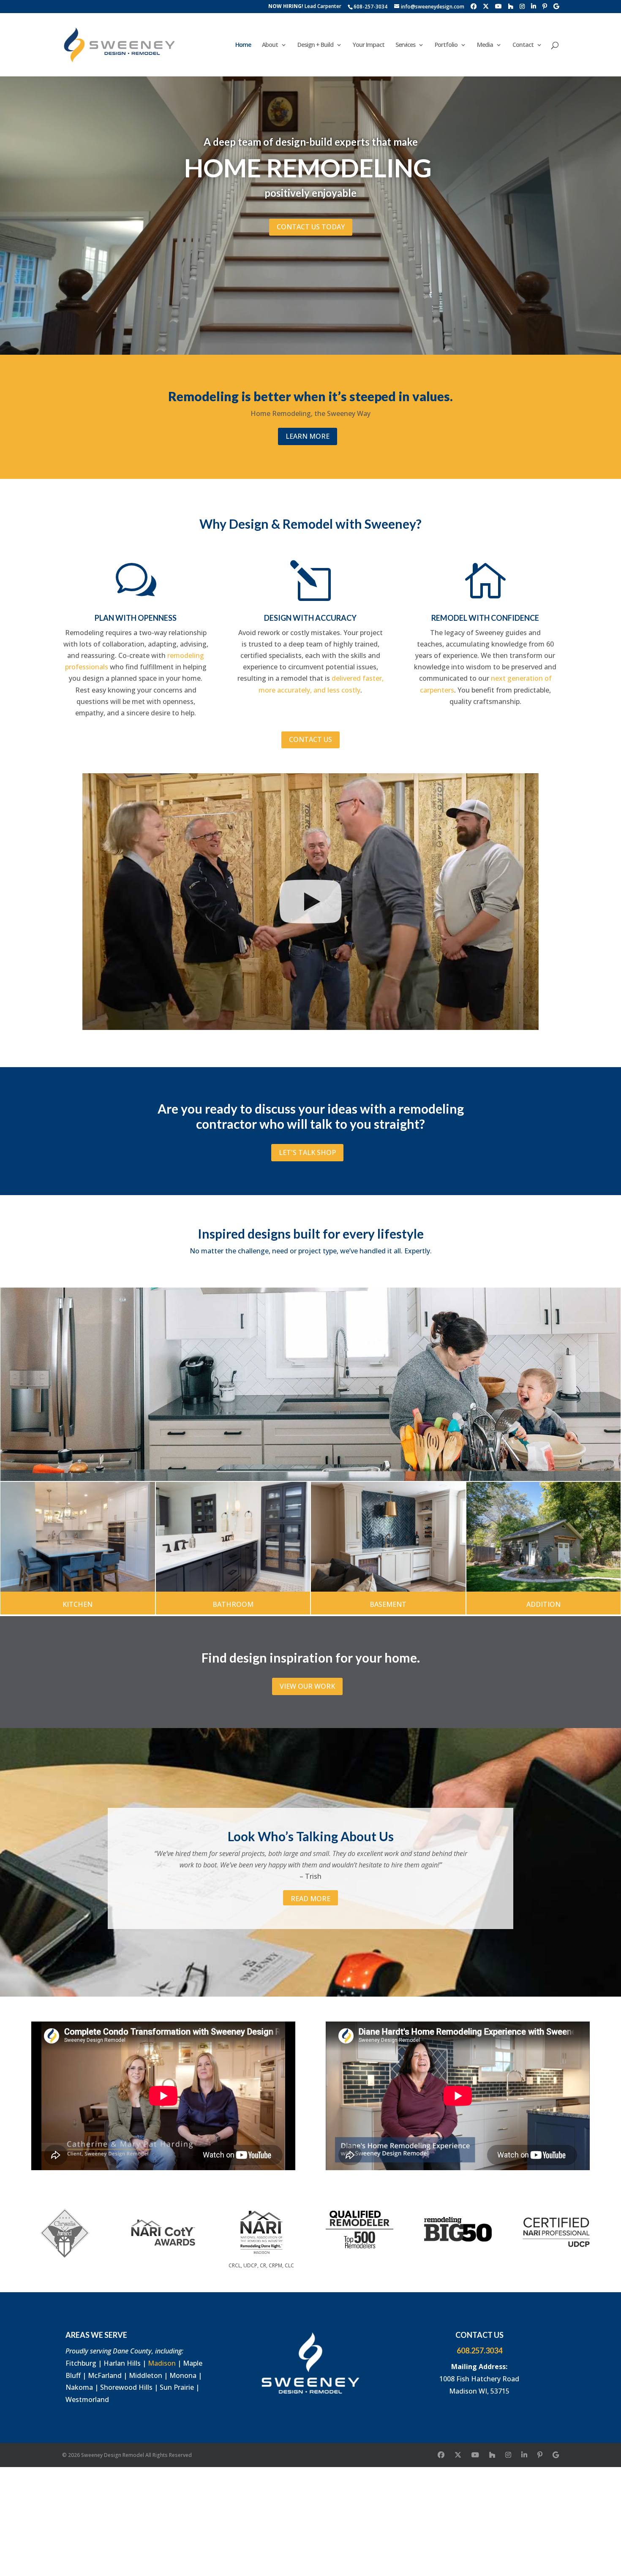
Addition (543, 1604)
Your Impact (369, 45)
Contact (523, 45)
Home (243, 45)
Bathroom (233, 1604)
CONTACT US (310, 739)
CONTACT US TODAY (311, 227)
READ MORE (310, 1899)
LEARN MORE (308, 436)
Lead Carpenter (305, 7)
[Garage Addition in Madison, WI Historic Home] (544, 1537)
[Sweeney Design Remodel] (310, 1384)
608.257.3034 (479, 2350)
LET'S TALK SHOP (307, 1152)
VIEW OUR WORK (307, 1686)
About (270, 45)
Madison (162, 2363)
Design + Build (315, 45)
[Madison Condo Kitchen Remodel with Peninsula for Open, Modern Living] (78, 1537)
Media (485, 45)
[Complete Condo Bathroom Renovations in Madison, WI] (233, 1537)
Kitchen (78, 1604)
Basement (388, 1604)
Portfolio (446, 45)
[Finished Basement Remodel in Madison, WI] (388, 1537)
